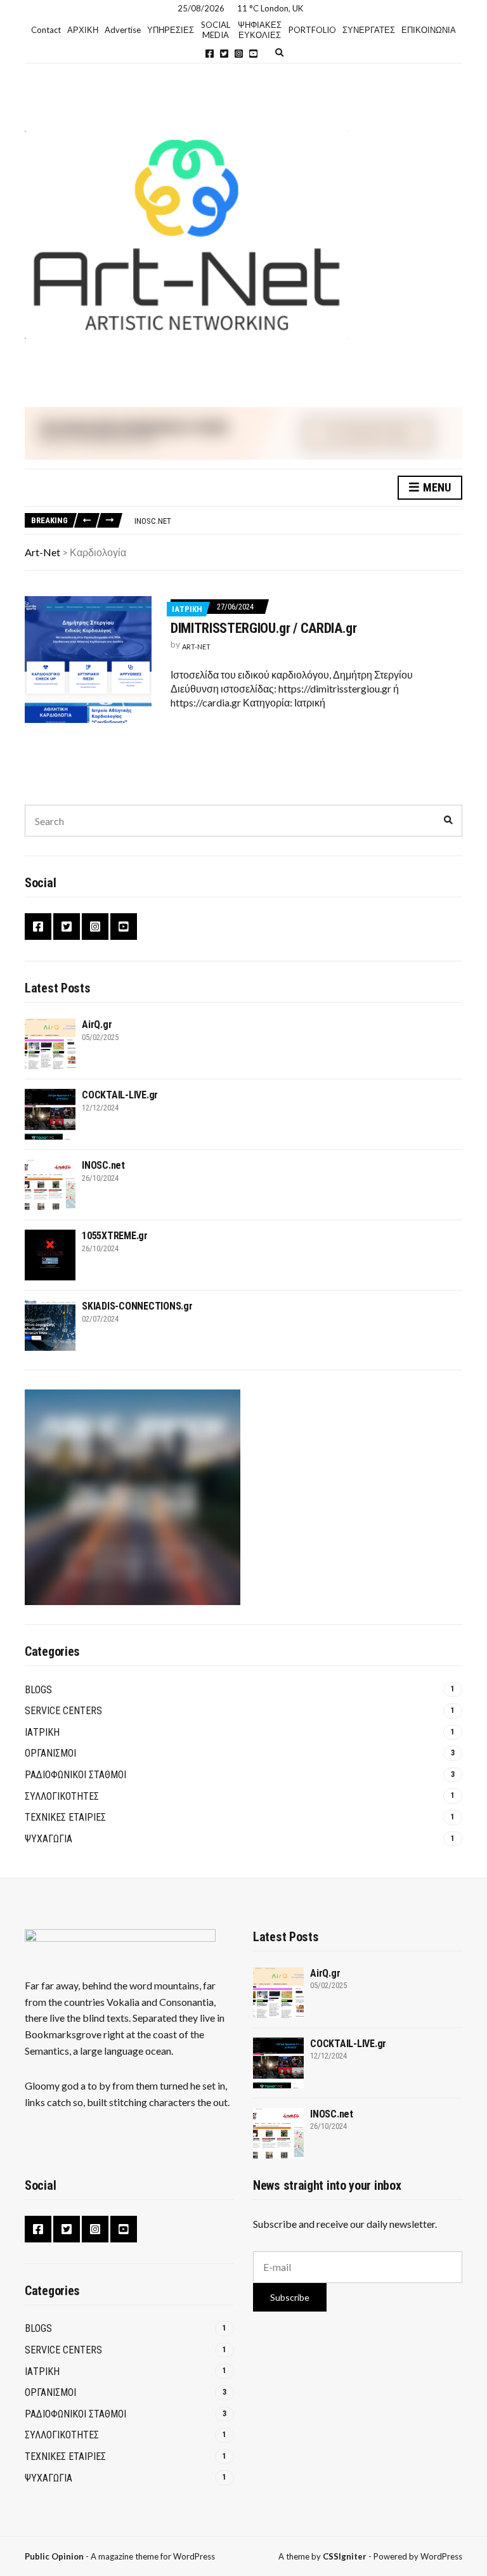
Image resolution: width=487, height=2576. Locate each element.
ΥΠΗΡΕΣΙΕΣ (171, 30)
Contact (46, 30)
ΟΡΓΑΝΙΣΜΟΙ (50, 1753)
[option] (298, 521)
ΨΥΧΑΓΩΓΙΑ (49, 1839)
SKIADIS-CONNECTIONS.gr (137, 1306)
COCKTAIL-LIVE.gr (120, 1095)
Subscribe (290, 2297)
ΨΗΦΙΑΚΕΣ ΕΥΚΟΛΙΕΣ (260, 30)
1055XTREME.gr (115, 1236)
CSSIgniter (345, 2556)
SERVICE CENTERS (63, 1711)
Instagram (239, 54)
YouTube (253, 54)
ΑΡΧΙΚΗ (83, 30)
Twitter (224, 54)
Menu (436, 487)
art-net (196, 647)
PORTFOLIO (312, 30)
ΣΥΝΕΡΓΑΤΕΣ (369, 30)
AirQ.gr (97, 1025)
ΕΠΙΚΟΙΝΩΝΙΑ (429, 30)
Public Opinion (54, 2556)
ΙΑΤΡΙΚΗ (187, 609)
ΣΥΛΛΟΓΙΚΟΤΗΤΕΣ (62, 1796)
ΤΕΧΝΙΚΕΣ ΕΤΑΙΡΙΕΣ (65, 1817)
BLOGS (38, 1690)
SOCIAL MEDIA (216, 30)
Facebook (210, 54)
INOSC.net (153, 521)
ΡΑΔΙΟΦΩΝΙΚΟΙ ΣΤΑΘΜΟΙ (75, 1775)
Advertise (123, 30)
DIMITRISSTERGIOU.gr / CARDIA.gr (264, 628)
